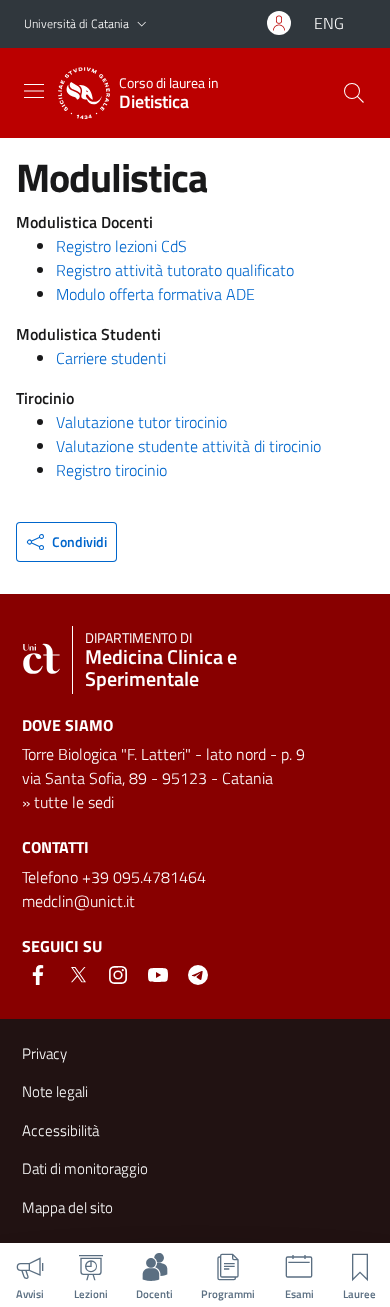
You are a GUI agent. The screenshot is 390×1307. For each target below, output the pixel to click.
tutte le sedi (74, 802)
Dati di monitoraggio (85, 1168)
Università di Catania (76, 23)
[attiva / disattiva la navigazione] (34, 91)
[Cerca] (354, 93)
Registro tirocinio (111, 470)
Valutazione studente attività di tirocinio (188, 446)
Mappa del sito (67, 1207)
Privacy (44, 1053)
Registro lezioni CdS (121, 246)
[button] (142, 24)
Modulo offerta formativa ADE (155, 294)
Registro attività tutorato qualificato (175, 270)
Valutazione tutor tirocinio (141, 422)
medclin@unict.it (78, 901)
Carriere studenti (111, 358)
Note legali (55, 1091)
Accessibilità (60, 1130)
